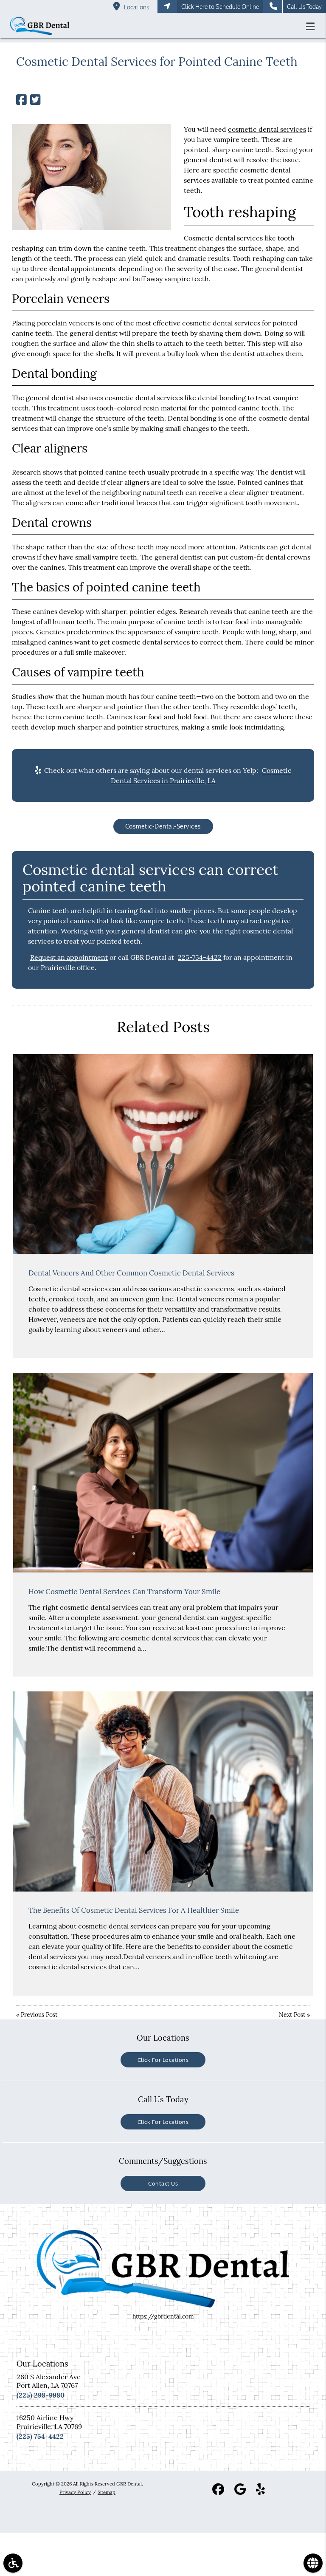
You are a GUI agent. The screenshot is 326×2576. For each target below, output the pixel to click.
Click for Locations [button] (163, 2060)
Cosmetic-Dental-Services (163, 826)
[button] (313, 26)
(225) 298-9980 (41, 2395)
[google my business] (240, 2491)
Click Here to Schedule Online (220, 7)
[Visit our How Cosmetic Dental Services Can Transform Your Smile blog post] (163, 1473)
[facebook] (218, 2491)
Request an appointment (69, 957)
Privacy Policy (75, 2492)
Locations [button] (136, 7)
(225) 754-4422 (40, 2436)
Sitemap (107, 2492)
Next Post (292, 2015)
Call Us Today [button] (304, 7)
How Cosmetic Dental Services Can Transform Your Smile (124, 1592)
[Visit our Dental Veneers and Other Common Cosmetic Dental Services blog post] (163, 1154)
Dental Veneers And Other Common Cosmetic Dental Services (131, 1273)
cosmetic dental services (267, 129)
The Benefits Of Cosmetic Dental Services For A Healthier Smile (134, 1910)
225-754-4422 (200, 957)
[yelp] (260, 2491)
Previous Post (39, 2015)
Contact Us (163, 2183)
